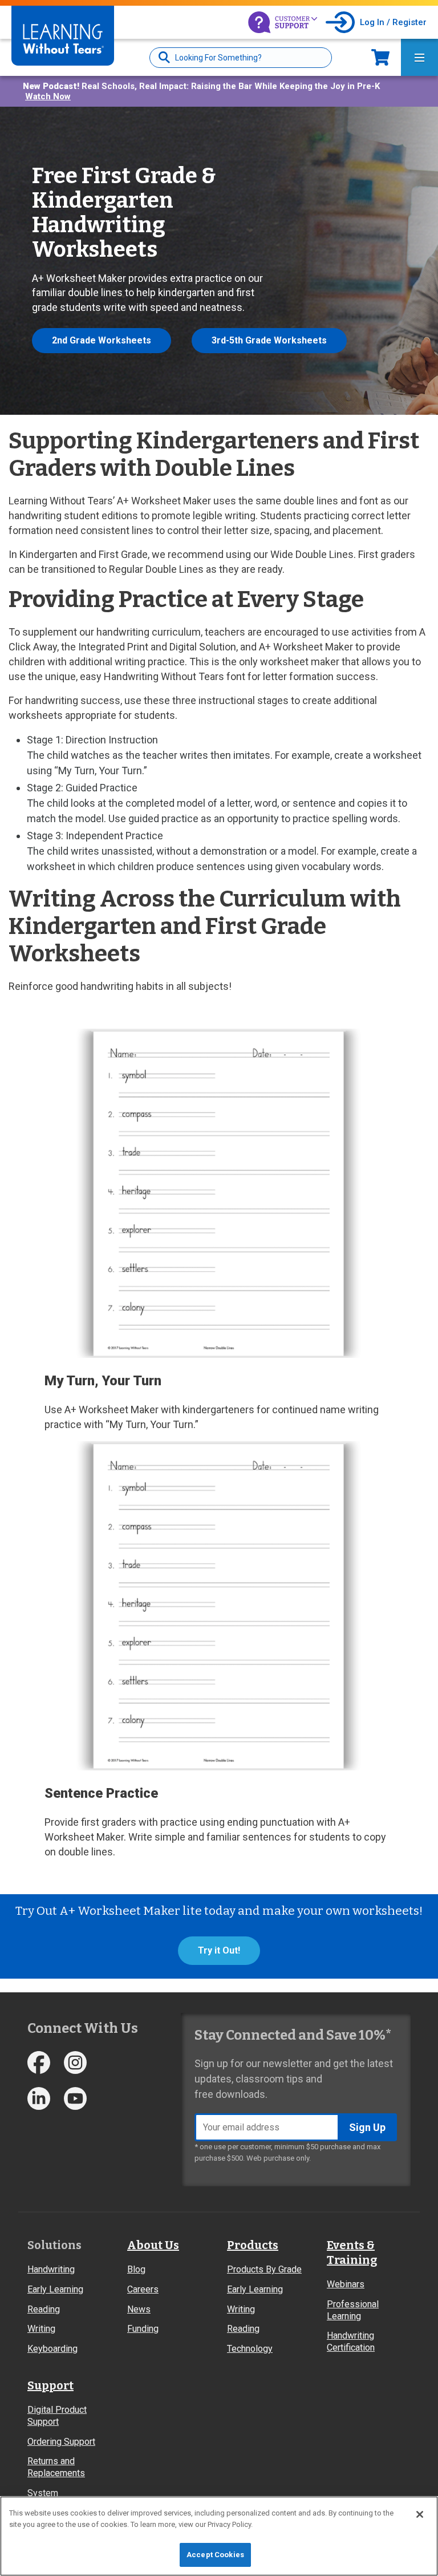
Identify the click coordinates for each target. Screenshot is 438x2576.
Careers (143, 2289)
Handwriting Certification (351, 2342)
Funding (143, 2329)
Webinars (346, 2284)
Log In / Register (393, 22)
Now (380, 57)
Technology (250, 2349)
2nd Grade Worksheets (102, 340)
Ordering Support (61, 2442)
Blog (136, 2269)
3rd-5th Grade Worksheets (269, 340)
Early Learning (55, 2289)
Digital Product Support (57, 2416)
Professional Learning (353, 2310)
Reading (44, 2309)
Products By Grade (264, 2269)
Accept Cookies (215, 2555)
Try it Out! (219, 1950)
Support (50, 2385)
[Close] (420, 2514)
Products (253, 2245)
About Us (153, 2245)
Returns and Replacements (56, 2467)
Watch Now (48, 96)
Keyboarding (52, 2349)
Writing (41, 2329)
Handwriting (51, 2269)
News (139, 2309)
